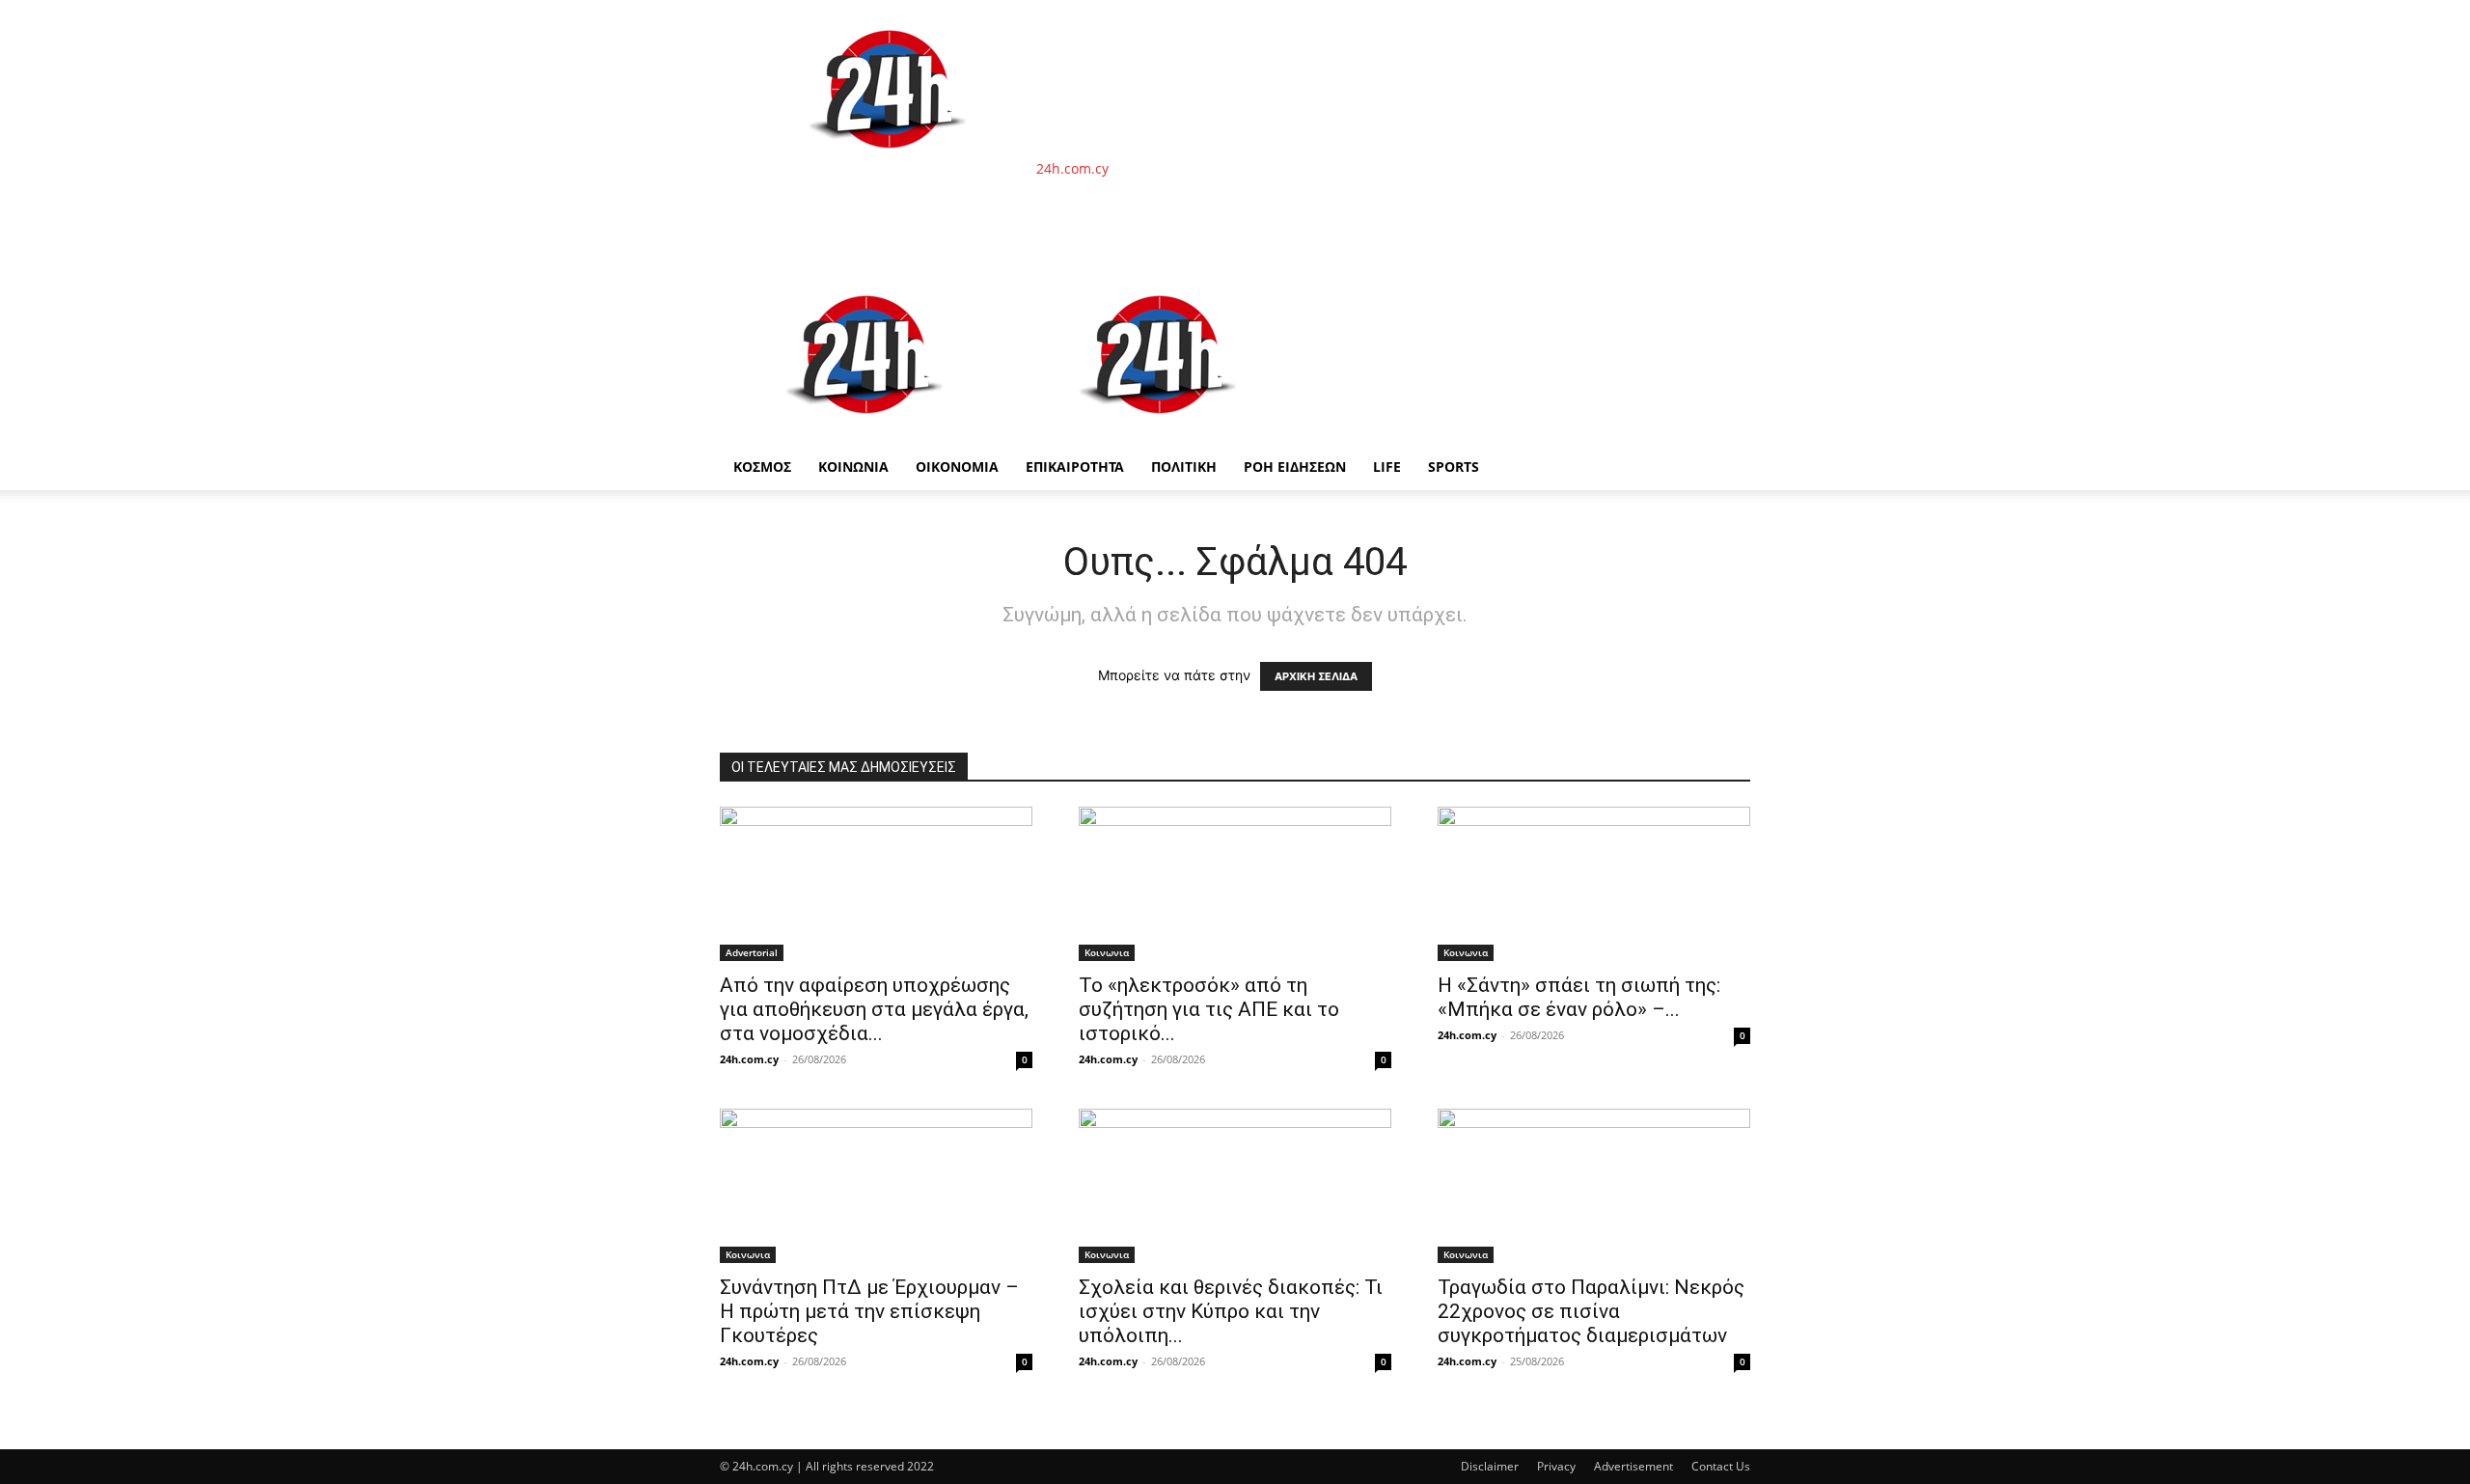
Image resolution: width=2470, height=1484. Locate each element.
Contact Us (1721, 1466)
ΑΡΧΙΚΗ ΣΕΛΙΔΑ (1316, 676)
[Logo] (866, 434)
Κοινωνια (1107, 952)
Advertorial (752, 952)
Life (1387, 467)
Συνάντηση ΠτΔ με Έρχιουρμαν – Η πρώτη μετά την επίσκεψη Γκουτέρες (869, 1311)
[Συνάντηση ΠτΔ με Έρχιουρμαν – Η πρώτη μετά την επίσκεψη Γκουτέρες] (876, 1186)
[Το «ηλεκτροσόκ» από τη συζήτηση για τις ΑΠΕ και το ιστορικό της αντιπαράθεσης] (1235, 884)
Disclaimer (1490, 1466)
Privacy (1556, 1466)
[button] (1727, 290)
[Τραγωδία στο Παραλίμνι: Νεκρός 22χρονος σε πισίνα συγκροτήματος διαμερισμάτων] (1594, 1186)
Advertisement (1633, 1466)
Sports (1454, 467)
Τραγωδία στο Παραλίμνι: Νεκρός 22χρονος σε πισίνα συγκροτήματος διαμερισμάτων (1591, 1311)
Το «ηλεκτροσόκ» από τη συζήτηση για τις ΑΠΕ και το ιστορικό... (1209, 1009)
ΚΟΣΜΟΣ (762, 467)
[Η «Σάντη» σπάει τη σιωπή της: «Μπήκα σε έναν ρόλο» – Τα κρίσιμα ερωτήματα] (1594, 884)
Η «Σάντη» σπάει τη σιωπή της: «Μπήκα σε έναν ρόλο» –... (1579, 997)
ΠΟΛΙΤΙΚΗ (1184, 467)
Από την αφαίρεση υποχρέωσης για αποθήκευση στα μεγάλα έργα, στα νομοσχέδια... (874, 1009)
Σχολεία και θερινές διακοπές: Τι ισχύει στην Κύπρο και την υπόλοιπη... (1231, 1311)
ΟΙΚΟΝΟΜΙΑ (957, 467)
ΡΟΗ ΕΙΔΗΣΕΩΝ (1295, 467)
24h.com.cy (749, 1059)
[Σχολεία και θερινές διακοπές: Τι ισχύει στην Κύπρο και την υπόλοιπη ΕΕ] (1235, 1186)
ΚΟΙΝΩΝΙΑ (853, 467)
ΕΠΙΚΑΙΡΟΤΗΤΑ (1075, 467)
